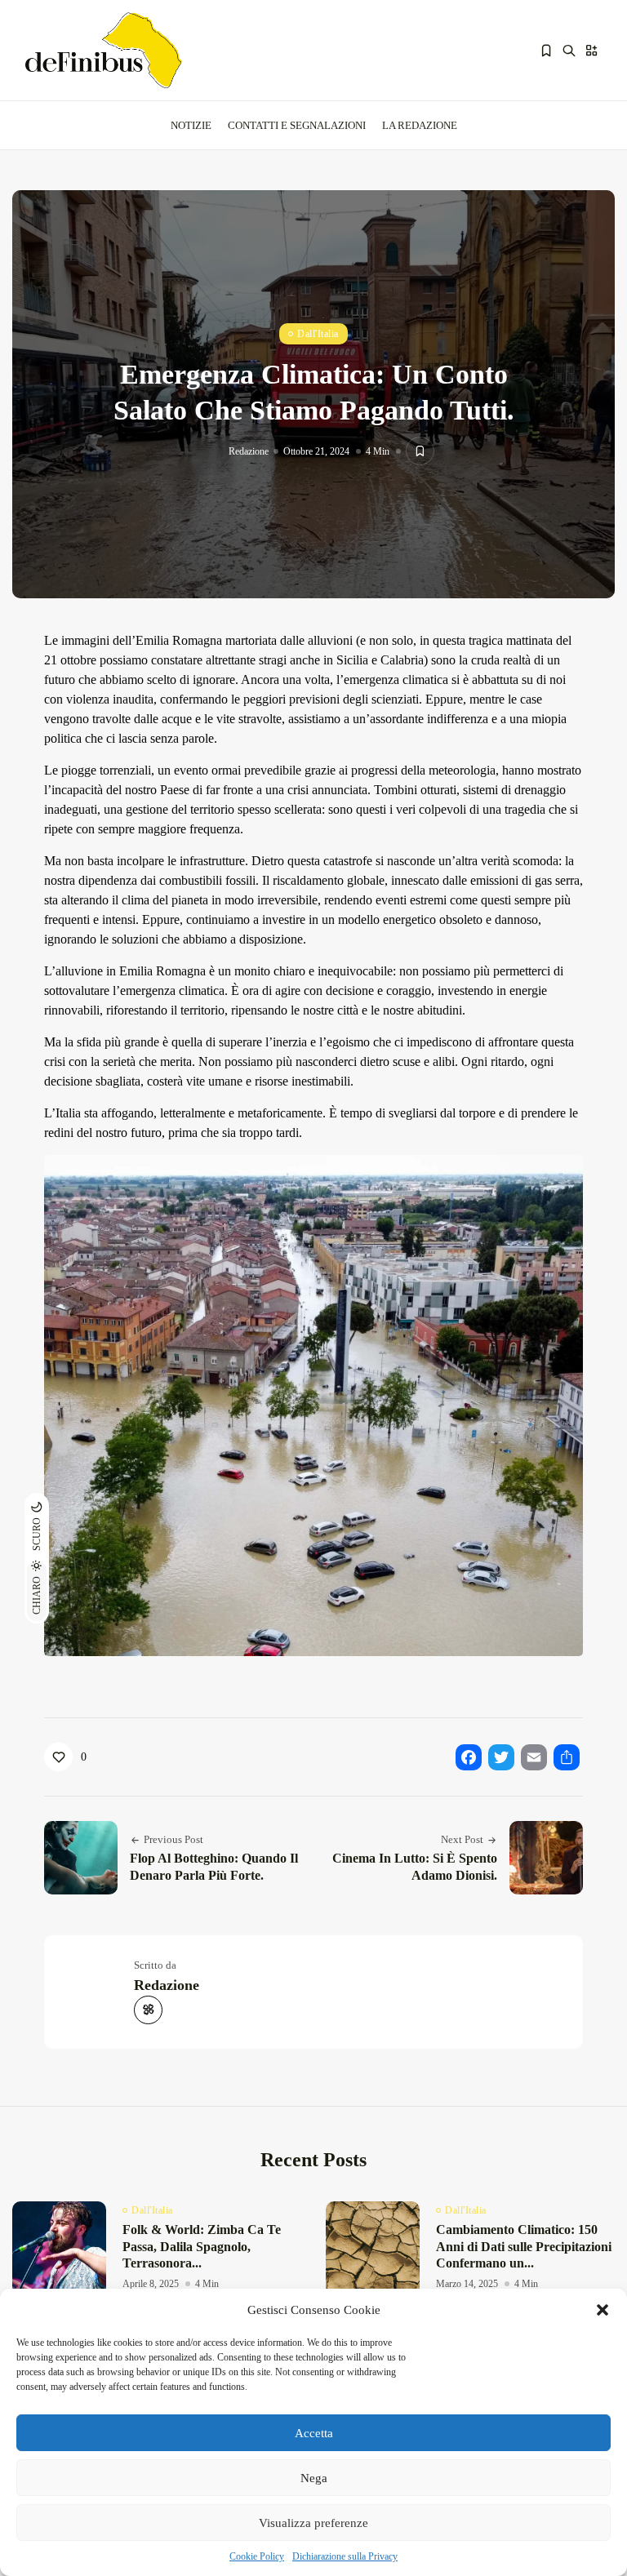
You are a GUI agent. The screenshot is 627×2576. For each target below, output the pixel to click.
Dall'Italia (318, 334)
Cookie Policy (257, 2556)
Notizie (191, 125)
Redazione (249, 451)
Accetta (314, 2433)
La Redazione (420, 125)
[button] (603, 2310)
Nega (314, 2478)
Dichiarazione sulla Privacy (345, 2556)
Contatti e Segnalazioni (297, 125)
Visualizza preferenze (313, 2523)
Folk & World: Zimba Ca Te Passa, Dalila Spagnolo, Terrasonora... (202, 2247)
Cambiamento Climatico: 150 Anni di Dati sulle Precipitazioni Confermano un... (524, 2247)
